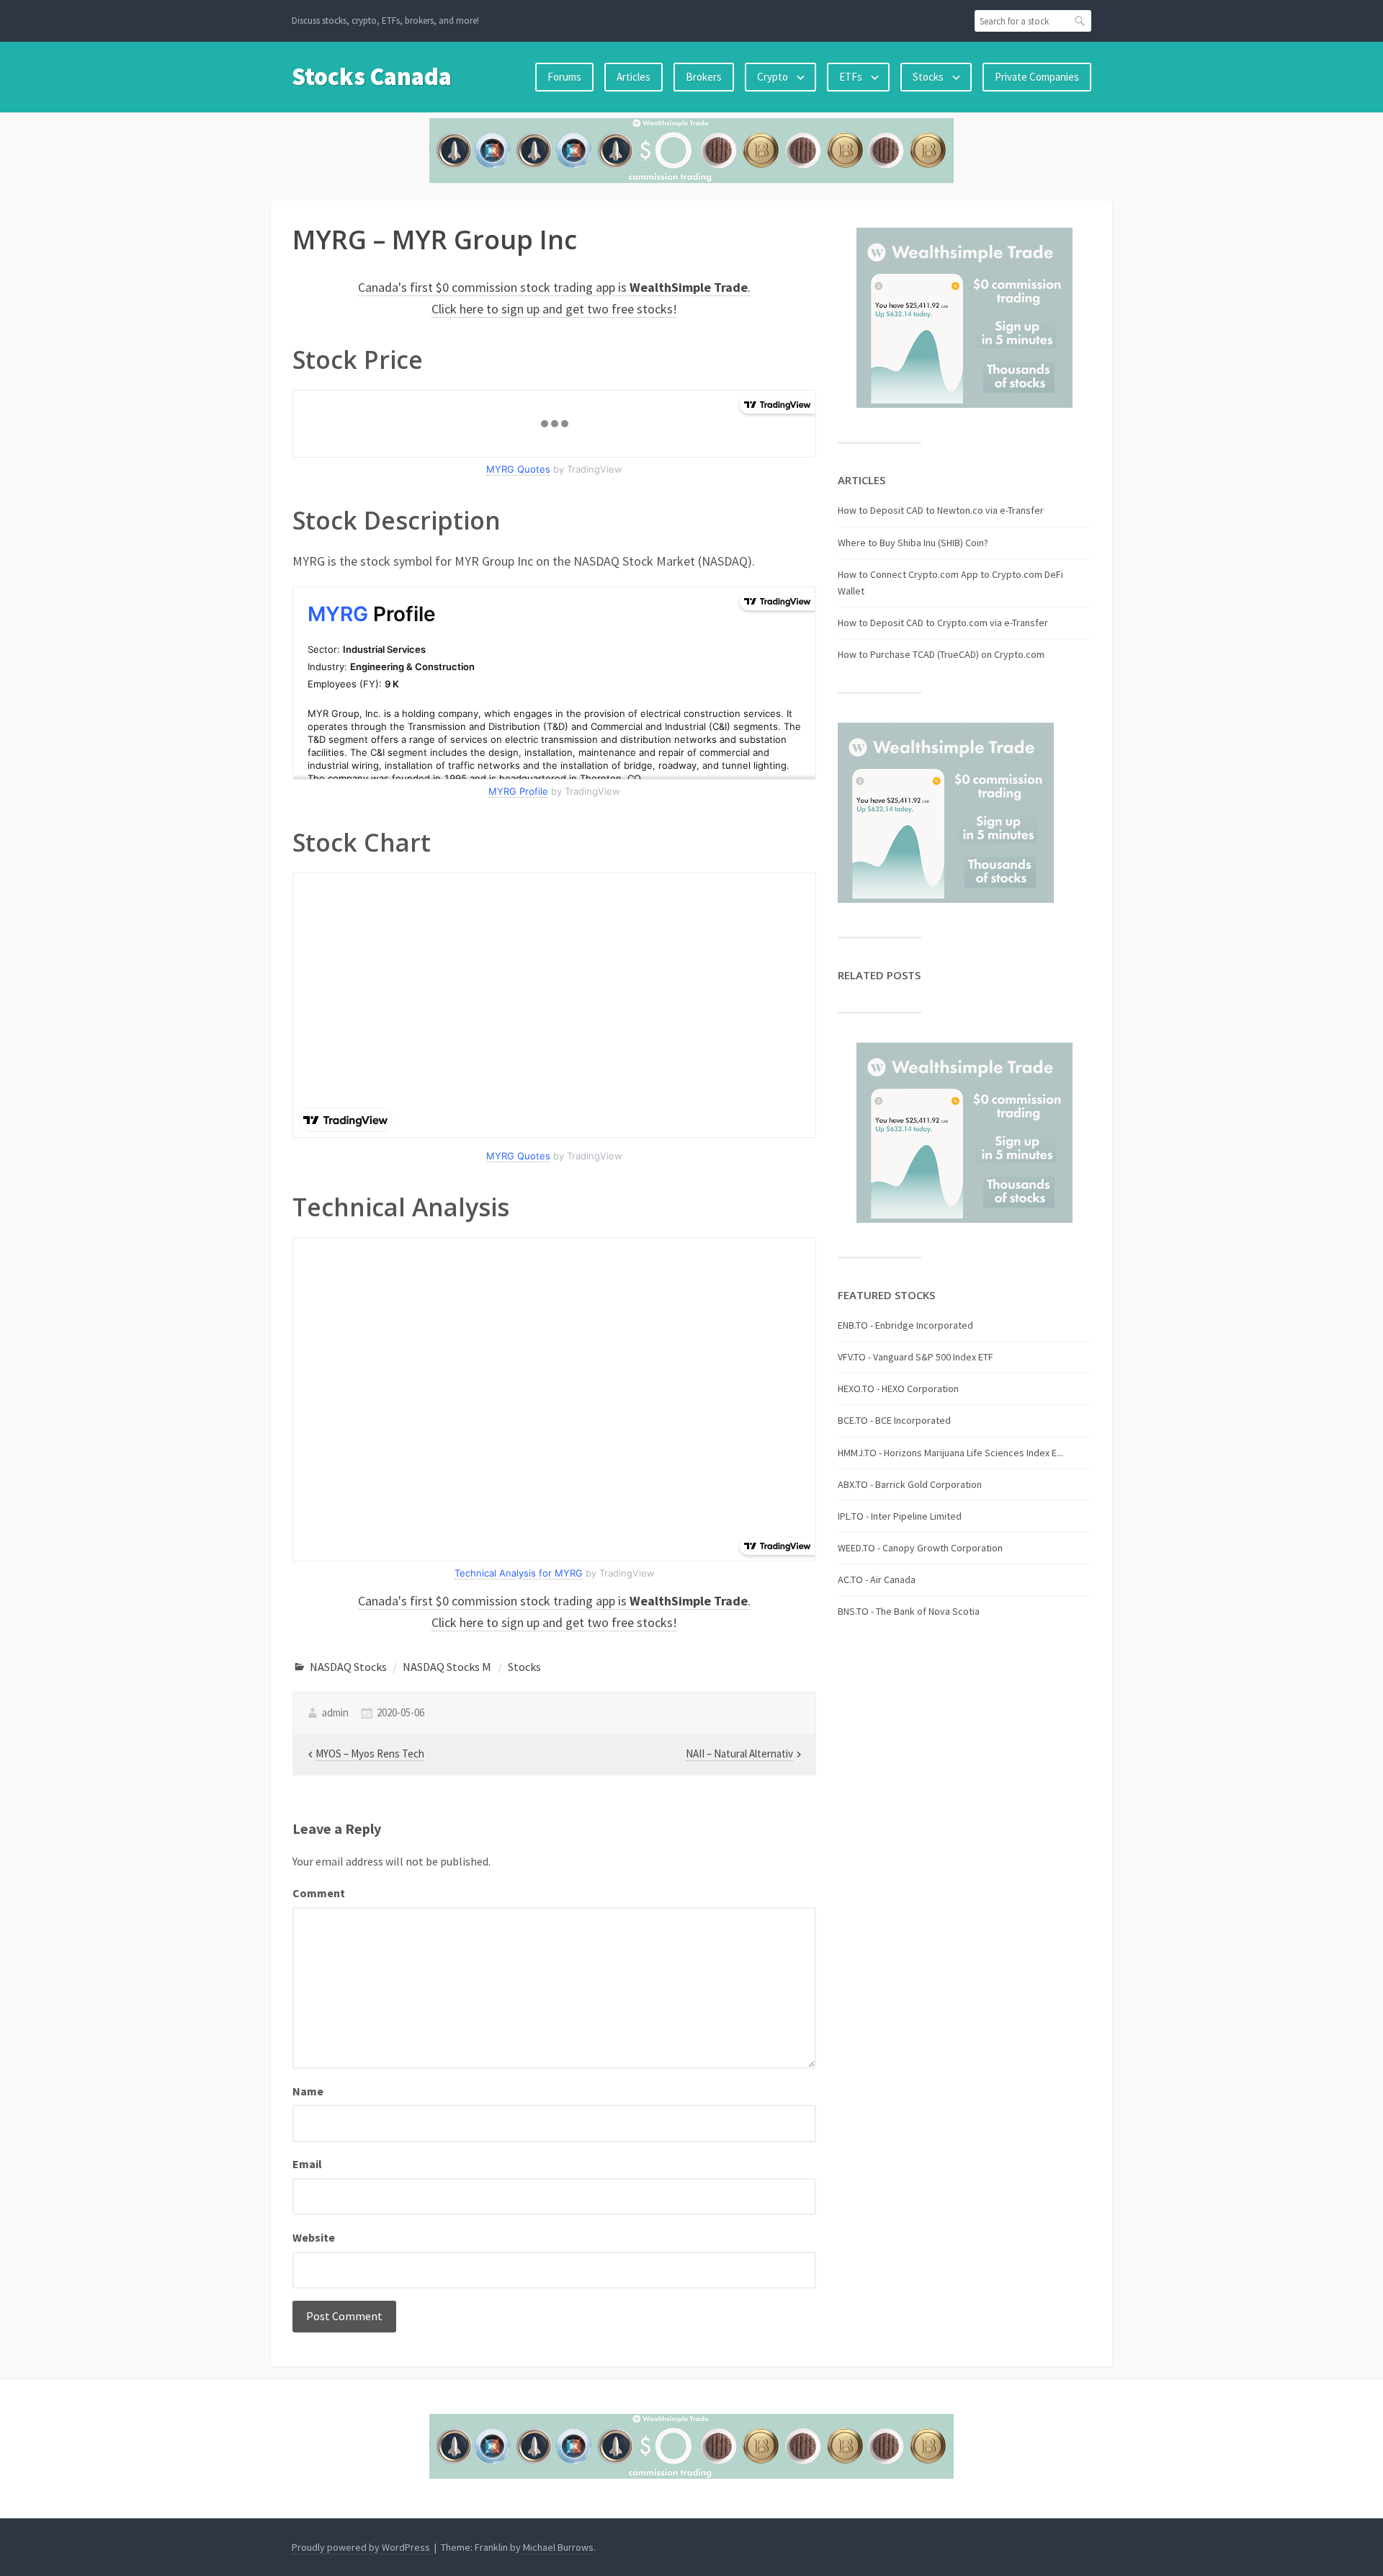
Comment (319, 1893)
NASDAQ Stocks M (447, 1667)
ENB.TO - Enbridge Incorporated (905, 1325)
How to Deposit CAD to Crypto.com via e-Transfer (943, 623)
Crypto (773, 77)
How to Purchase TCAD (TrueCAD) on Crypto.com (941, 654)
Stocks (928, 77)
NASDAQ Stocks (348, 1667)
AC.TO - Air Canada (877, 1579)
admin (335, 1712)
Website (314, 2237)
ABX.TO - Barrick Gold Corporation (910, 1484)
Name (308, 2091)
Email (307, 2164)
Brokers (704, 77)
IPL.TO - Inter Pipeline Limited (900, 1516)
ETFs (851, 77)
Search (1080, 21)
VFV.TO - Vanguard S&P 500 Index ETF (916, 1357)
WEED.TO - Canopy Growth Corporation (920, 1548)
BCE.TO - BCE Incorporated (894, 1420)
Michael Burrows (558, 2547)
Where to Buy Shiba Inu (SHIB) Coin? (913, 543)
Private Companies (1037, 77)
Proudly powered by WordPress (361, 2547)
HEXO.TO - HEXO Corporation (898, 1389)
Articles (634, 77)
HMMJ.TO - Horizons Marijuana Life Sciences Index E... (950, 1453)
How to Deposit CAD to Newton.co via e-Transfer (941, 510)
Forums (564, 77)
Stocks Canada (372, 76)
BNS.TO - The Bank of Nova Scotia (909, 1611)
